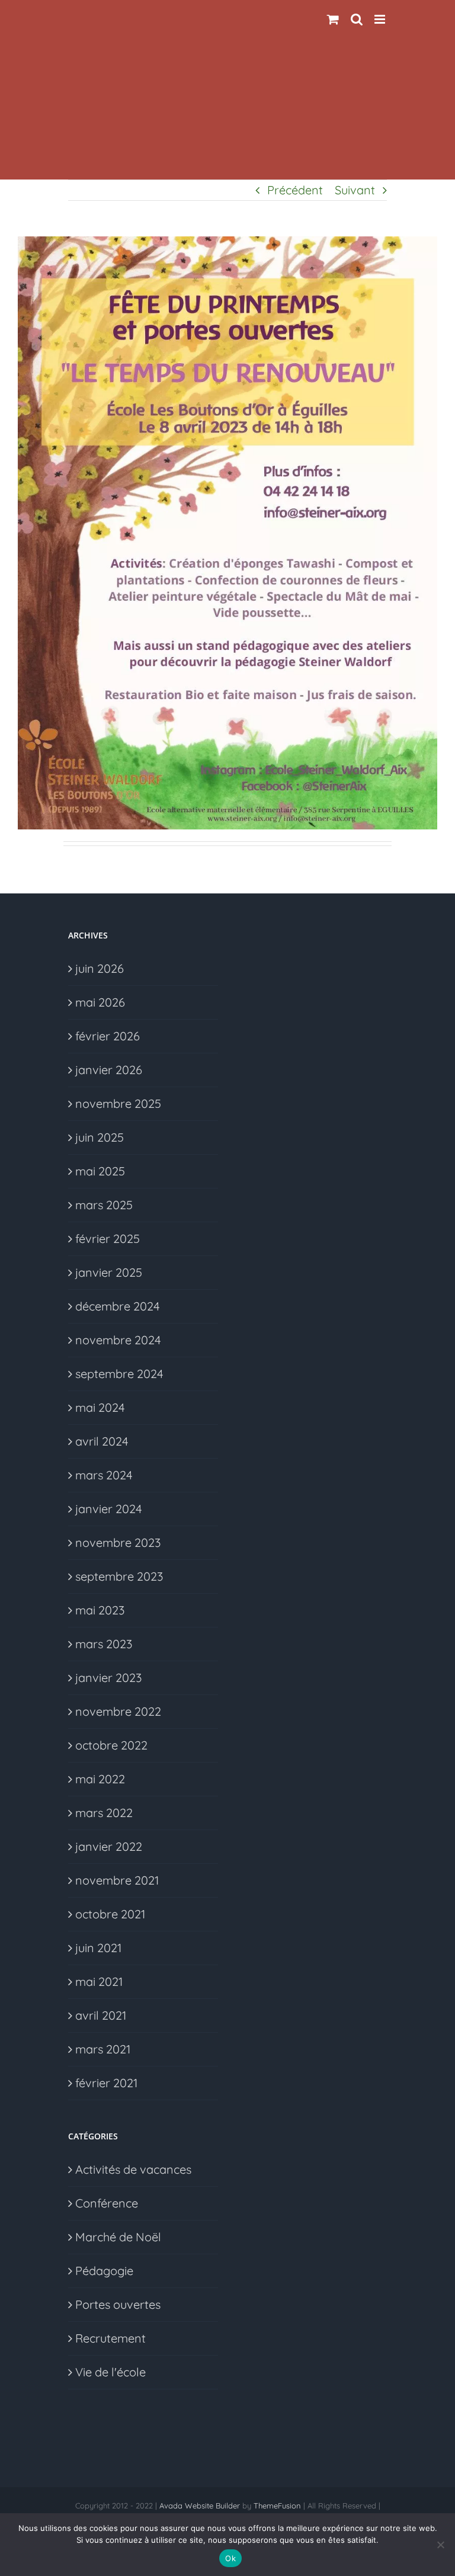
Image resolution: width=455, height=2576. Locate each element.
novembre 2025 (118, 1103)
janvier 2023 (108, 1678)
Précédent (295, 190)
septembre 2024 (119, 1374)
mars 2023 (104, 1644)
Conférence (107, 2203)
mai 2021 (99, 1981)
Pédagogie (104, 2271)
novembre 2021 (117, 1880)
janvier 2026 (109, 1070)
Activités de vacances (133, 2169)
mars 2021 (103, 2049)
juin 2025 (100, 1137)
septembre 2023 (119, 1576)
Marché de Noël (118, 2237)
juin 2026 (100, 968)
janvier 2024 (109, 1509)
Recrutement (110, 2338)
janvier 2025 (109, 1272)
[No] (440, 2545)
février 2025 (108, 1239)
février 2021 (106, 2083)
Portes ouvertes (118, 2304)
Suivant (355, 190)
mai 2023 (100, 1610)
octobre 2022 (111, 1745)
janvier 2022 (109, 1846)
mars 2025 (104, 1205)
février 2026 (108, 1036)
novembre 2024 (118, 1340)
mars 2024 (104, 1475)
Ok (230, 2558)
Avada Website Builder (200, 2505)
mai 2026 (100, 1002)
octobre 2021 (110, 1914)
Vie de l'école (110, 2372)
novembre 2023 (118, 1542)
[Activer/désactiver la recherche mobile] (357, 19)
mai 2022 (100, 1779)
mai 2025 (100, 1171)
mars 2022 (104, 1813)
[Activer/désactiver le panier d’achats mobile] (333, 19)
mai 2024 (100, 1407)
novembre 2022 (118, 1711)
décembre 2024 (118, 1306)
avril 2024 (102, 1441)
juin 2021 (98, 1948)
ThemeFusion (277, 2505)
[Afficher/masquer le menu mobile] (381, 19)
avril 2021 (101, 2015)
